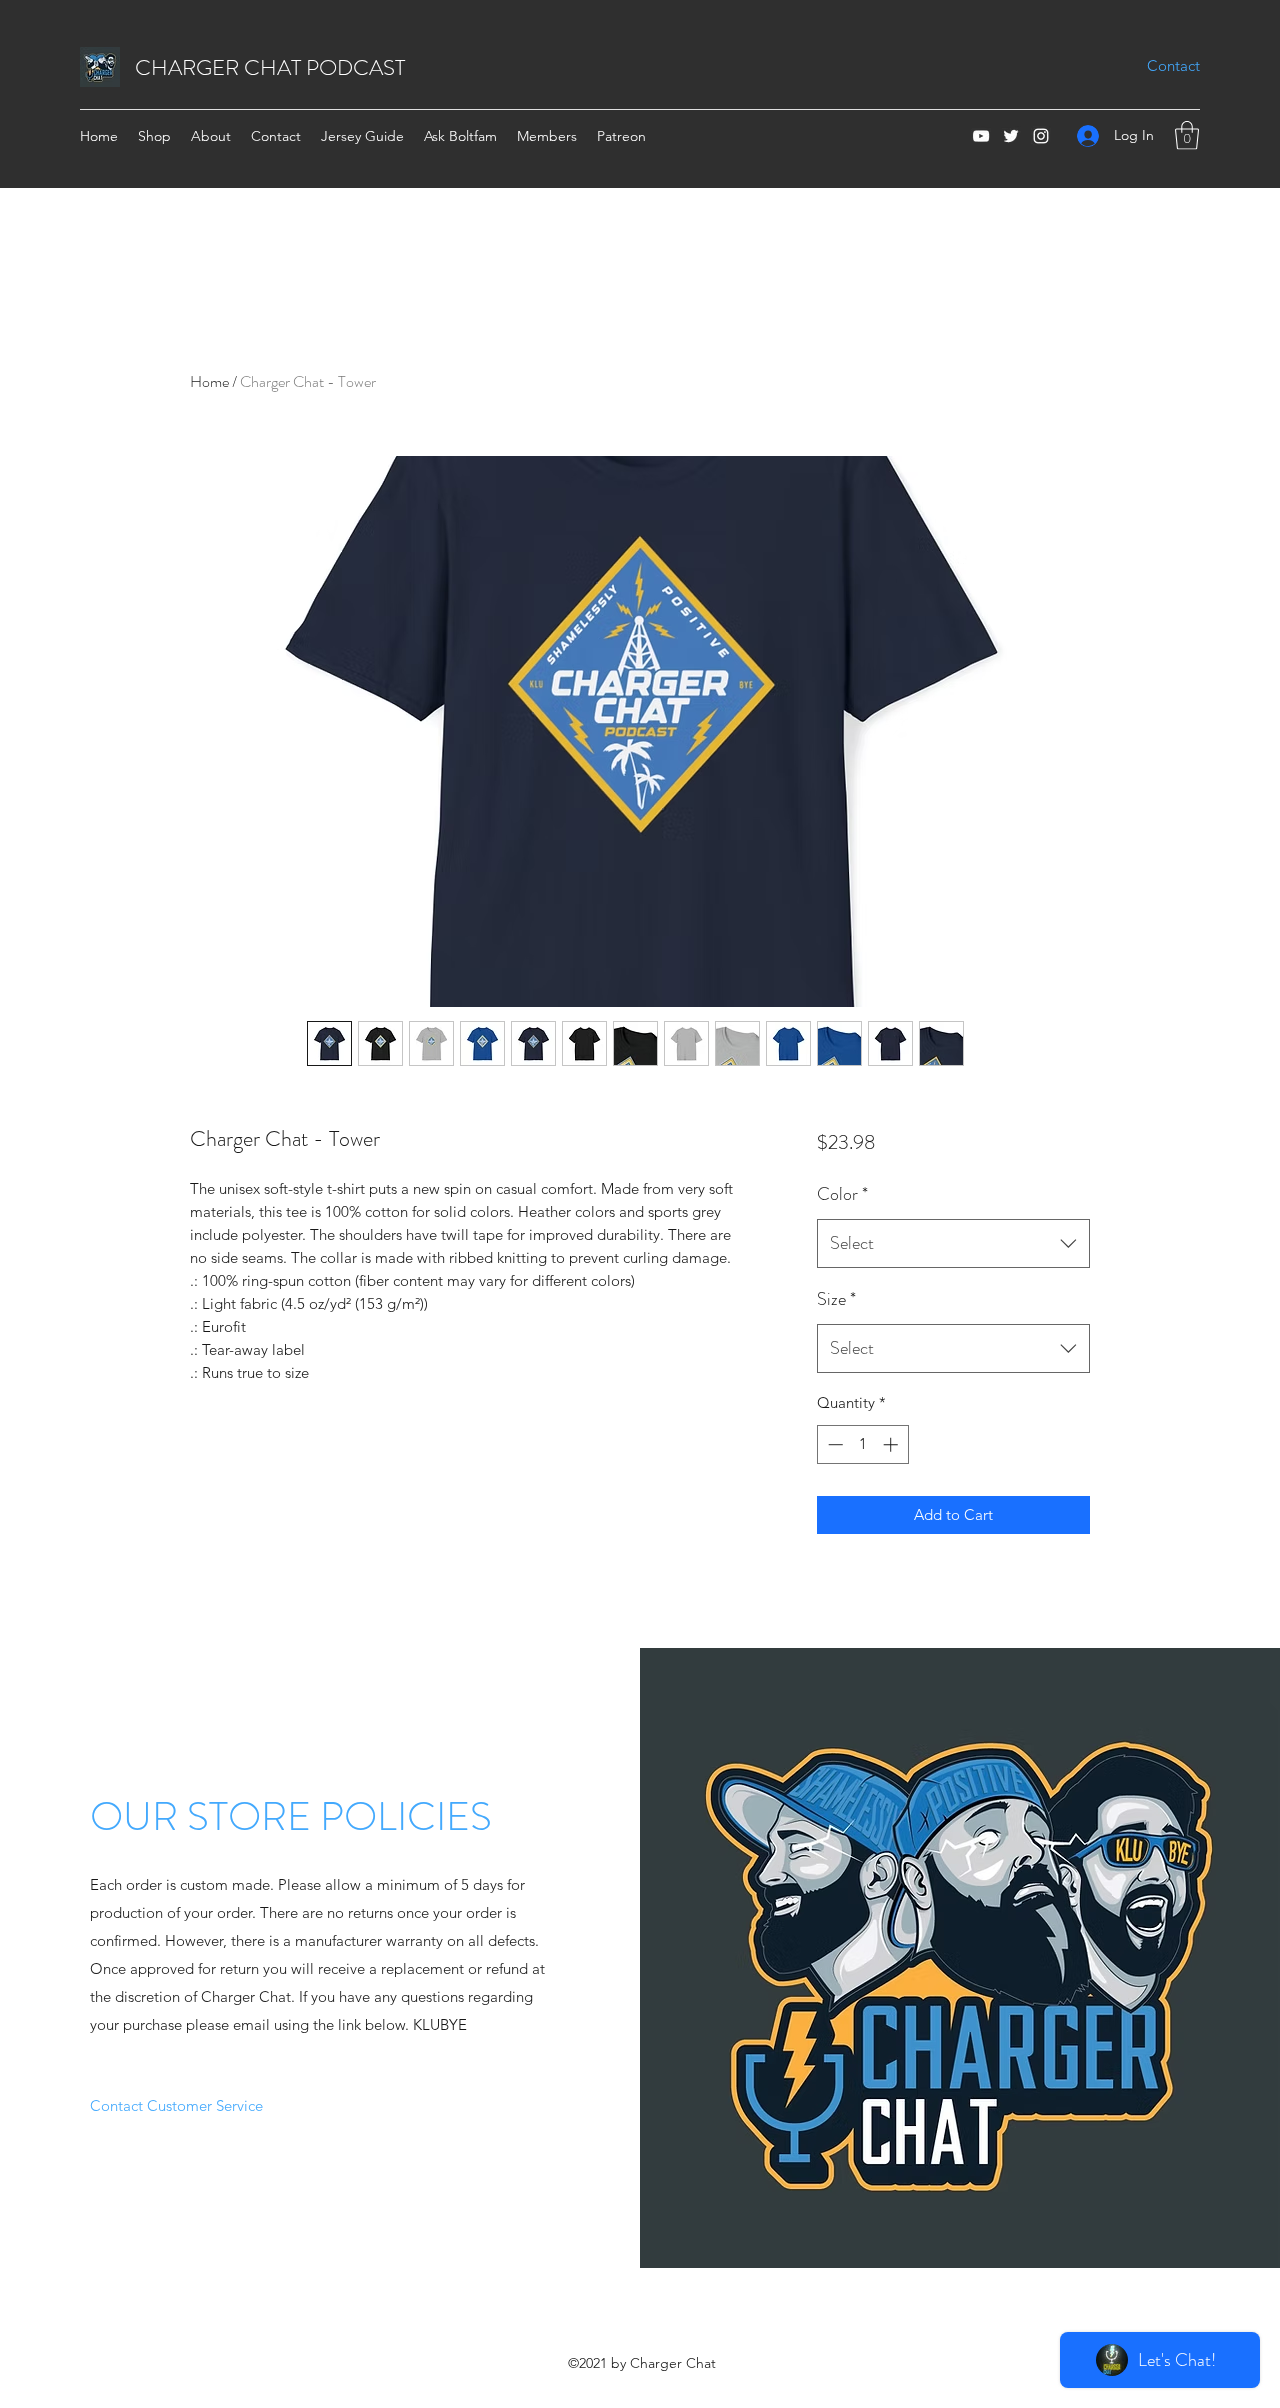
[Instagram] (1041, 136)
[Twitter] (1011, 136)
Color (842, 1194)
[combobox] (953, 1244)
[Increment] (892, 1444)
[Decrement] (833, 1444)
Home (209, 381)
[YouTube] (981, 136)
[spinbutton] (862, 1444)
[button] (1187, 135)
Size (836, 1299)
